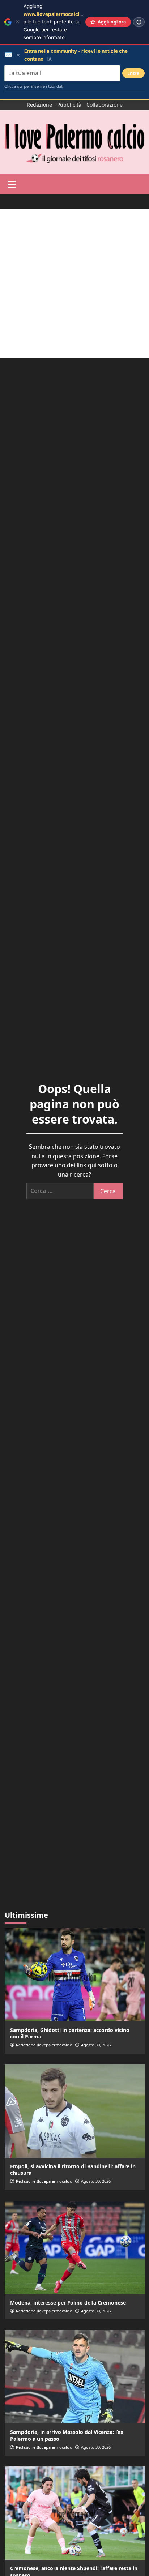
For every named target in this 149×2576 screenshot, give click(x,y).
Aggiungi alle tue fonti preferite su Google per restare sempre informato (59, 22)
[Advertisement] (74, 283)
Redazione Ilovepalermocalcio (44, 2045)
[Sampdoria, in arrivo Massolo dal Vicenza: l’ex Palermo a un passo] (75, 2377)
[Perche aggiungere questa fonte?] (139, 22)
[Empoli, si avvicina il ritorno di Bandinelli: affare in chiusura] (75, 2111)
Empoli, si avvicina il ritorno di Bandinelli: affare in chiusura (73, 2170)
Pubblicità (69, 105)
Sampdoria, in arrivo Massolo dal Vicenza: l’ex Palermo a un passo (67, 2435)
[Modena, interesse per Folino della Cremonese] (75, 2247)
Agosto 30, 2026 (96, 2045)
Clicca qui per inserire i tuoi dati (34, 86)
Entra (133, 73)
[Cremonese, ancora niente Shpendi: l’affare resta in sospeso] (75, 2513)
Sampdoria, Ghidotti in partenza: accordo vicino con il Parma (70, 2033)
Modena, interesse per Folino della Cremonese (68, 2303)
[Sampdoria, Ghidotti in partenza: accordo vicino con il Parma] (75, 1975)
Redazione (39, 105)
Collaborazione (105, 105)
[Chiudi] (18, 22)
